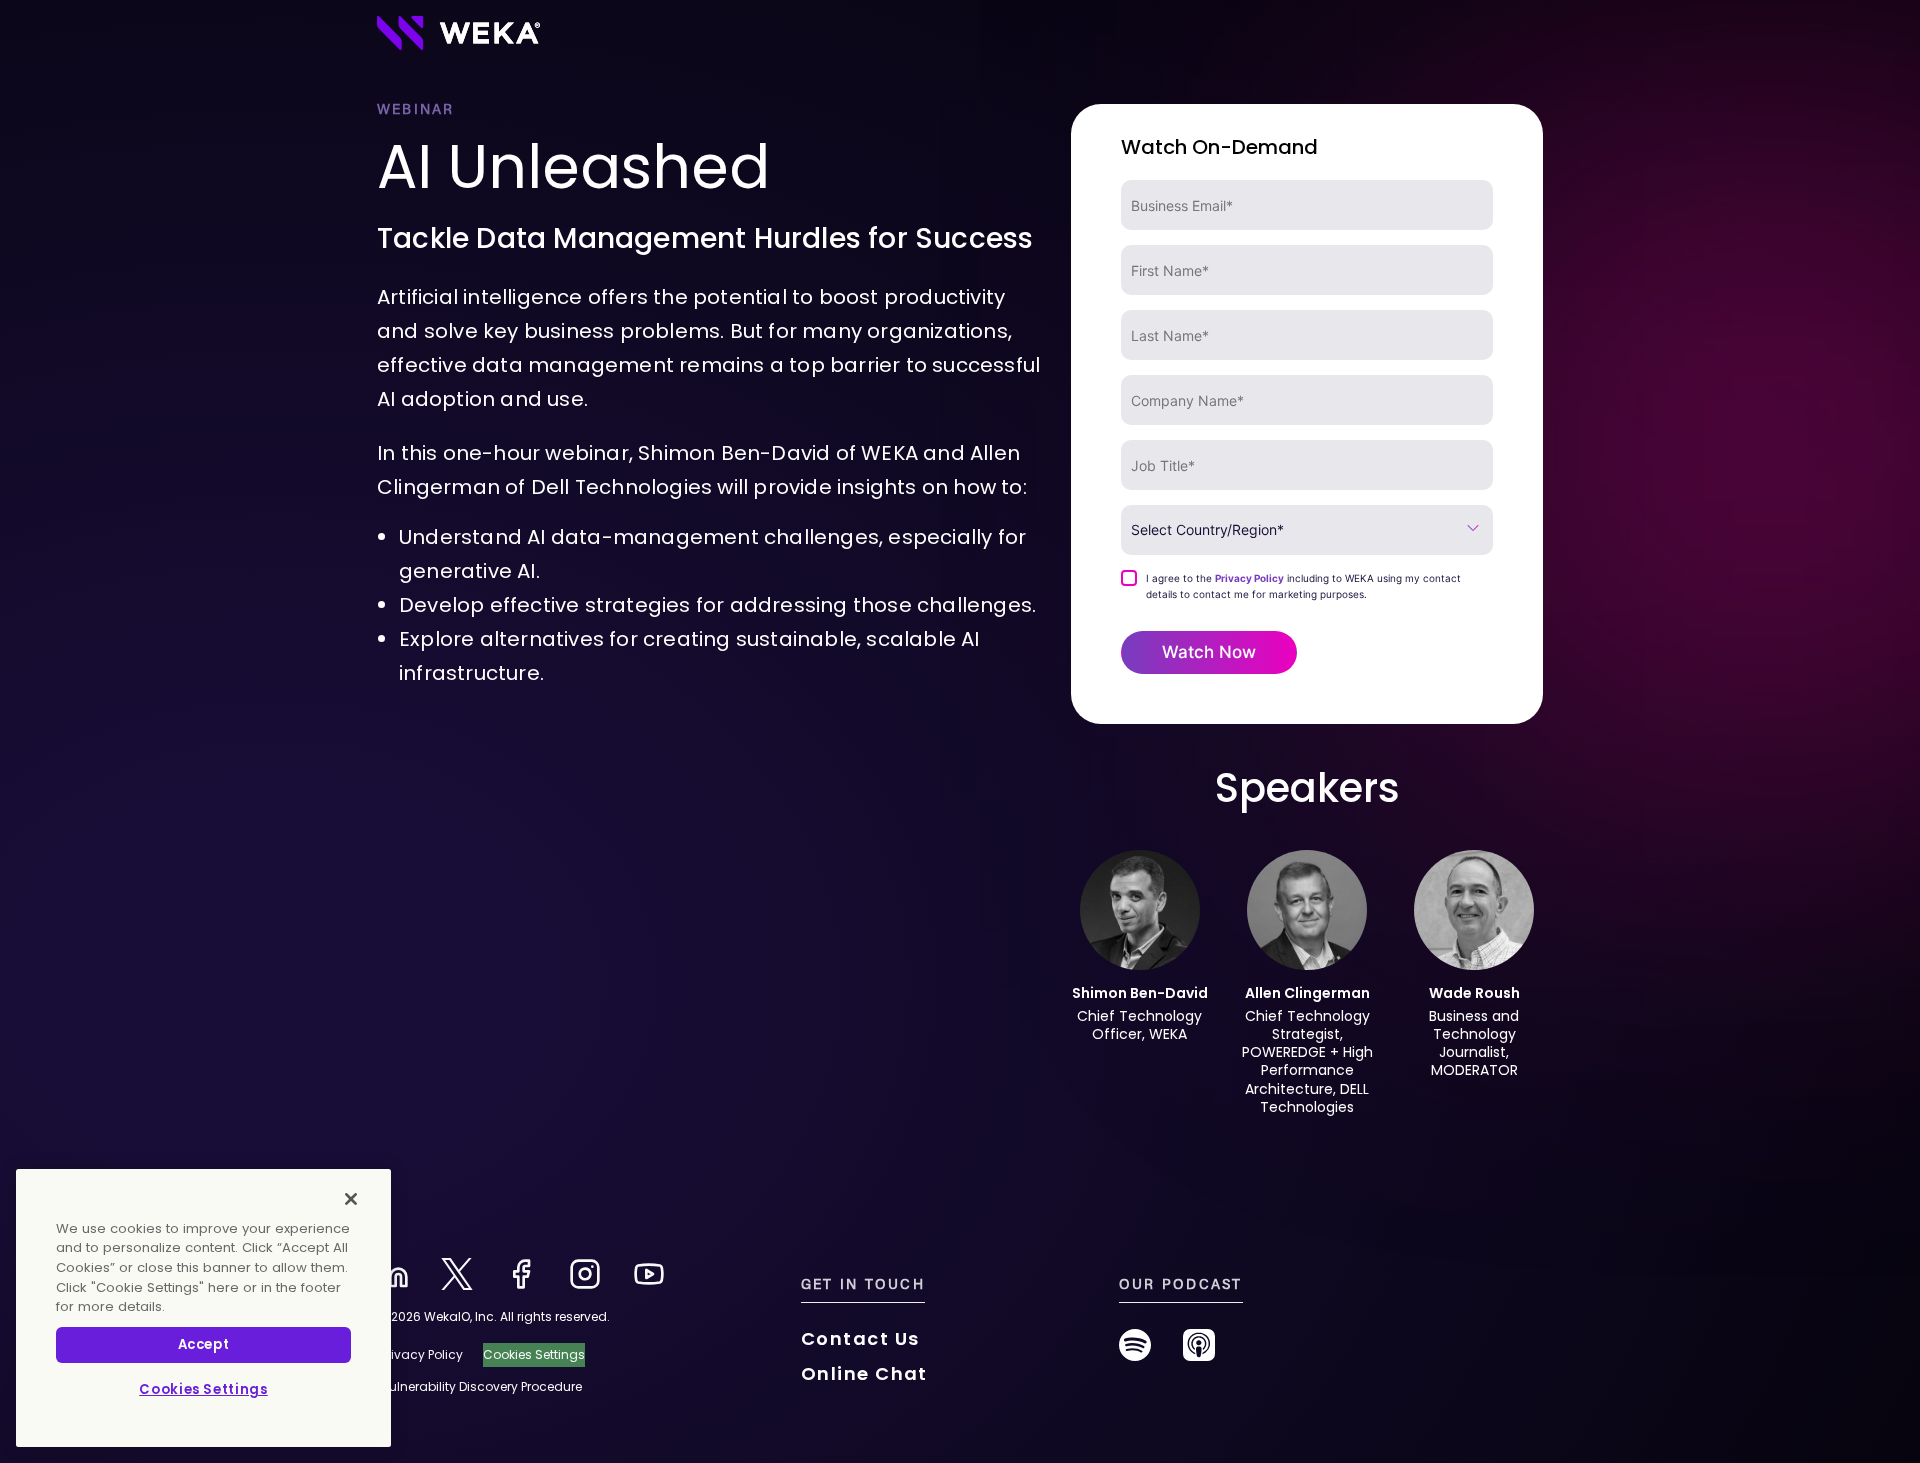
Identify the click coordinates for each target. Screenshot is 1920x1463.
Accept (204, 1344)
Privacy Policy (1249, 578)
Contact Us (860, 1338)
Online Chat (864, 1373)
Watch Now (1209, 652)
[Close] (351, 1199)
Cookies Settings (203, 1389)
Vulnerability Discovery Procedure (481, 1386)
